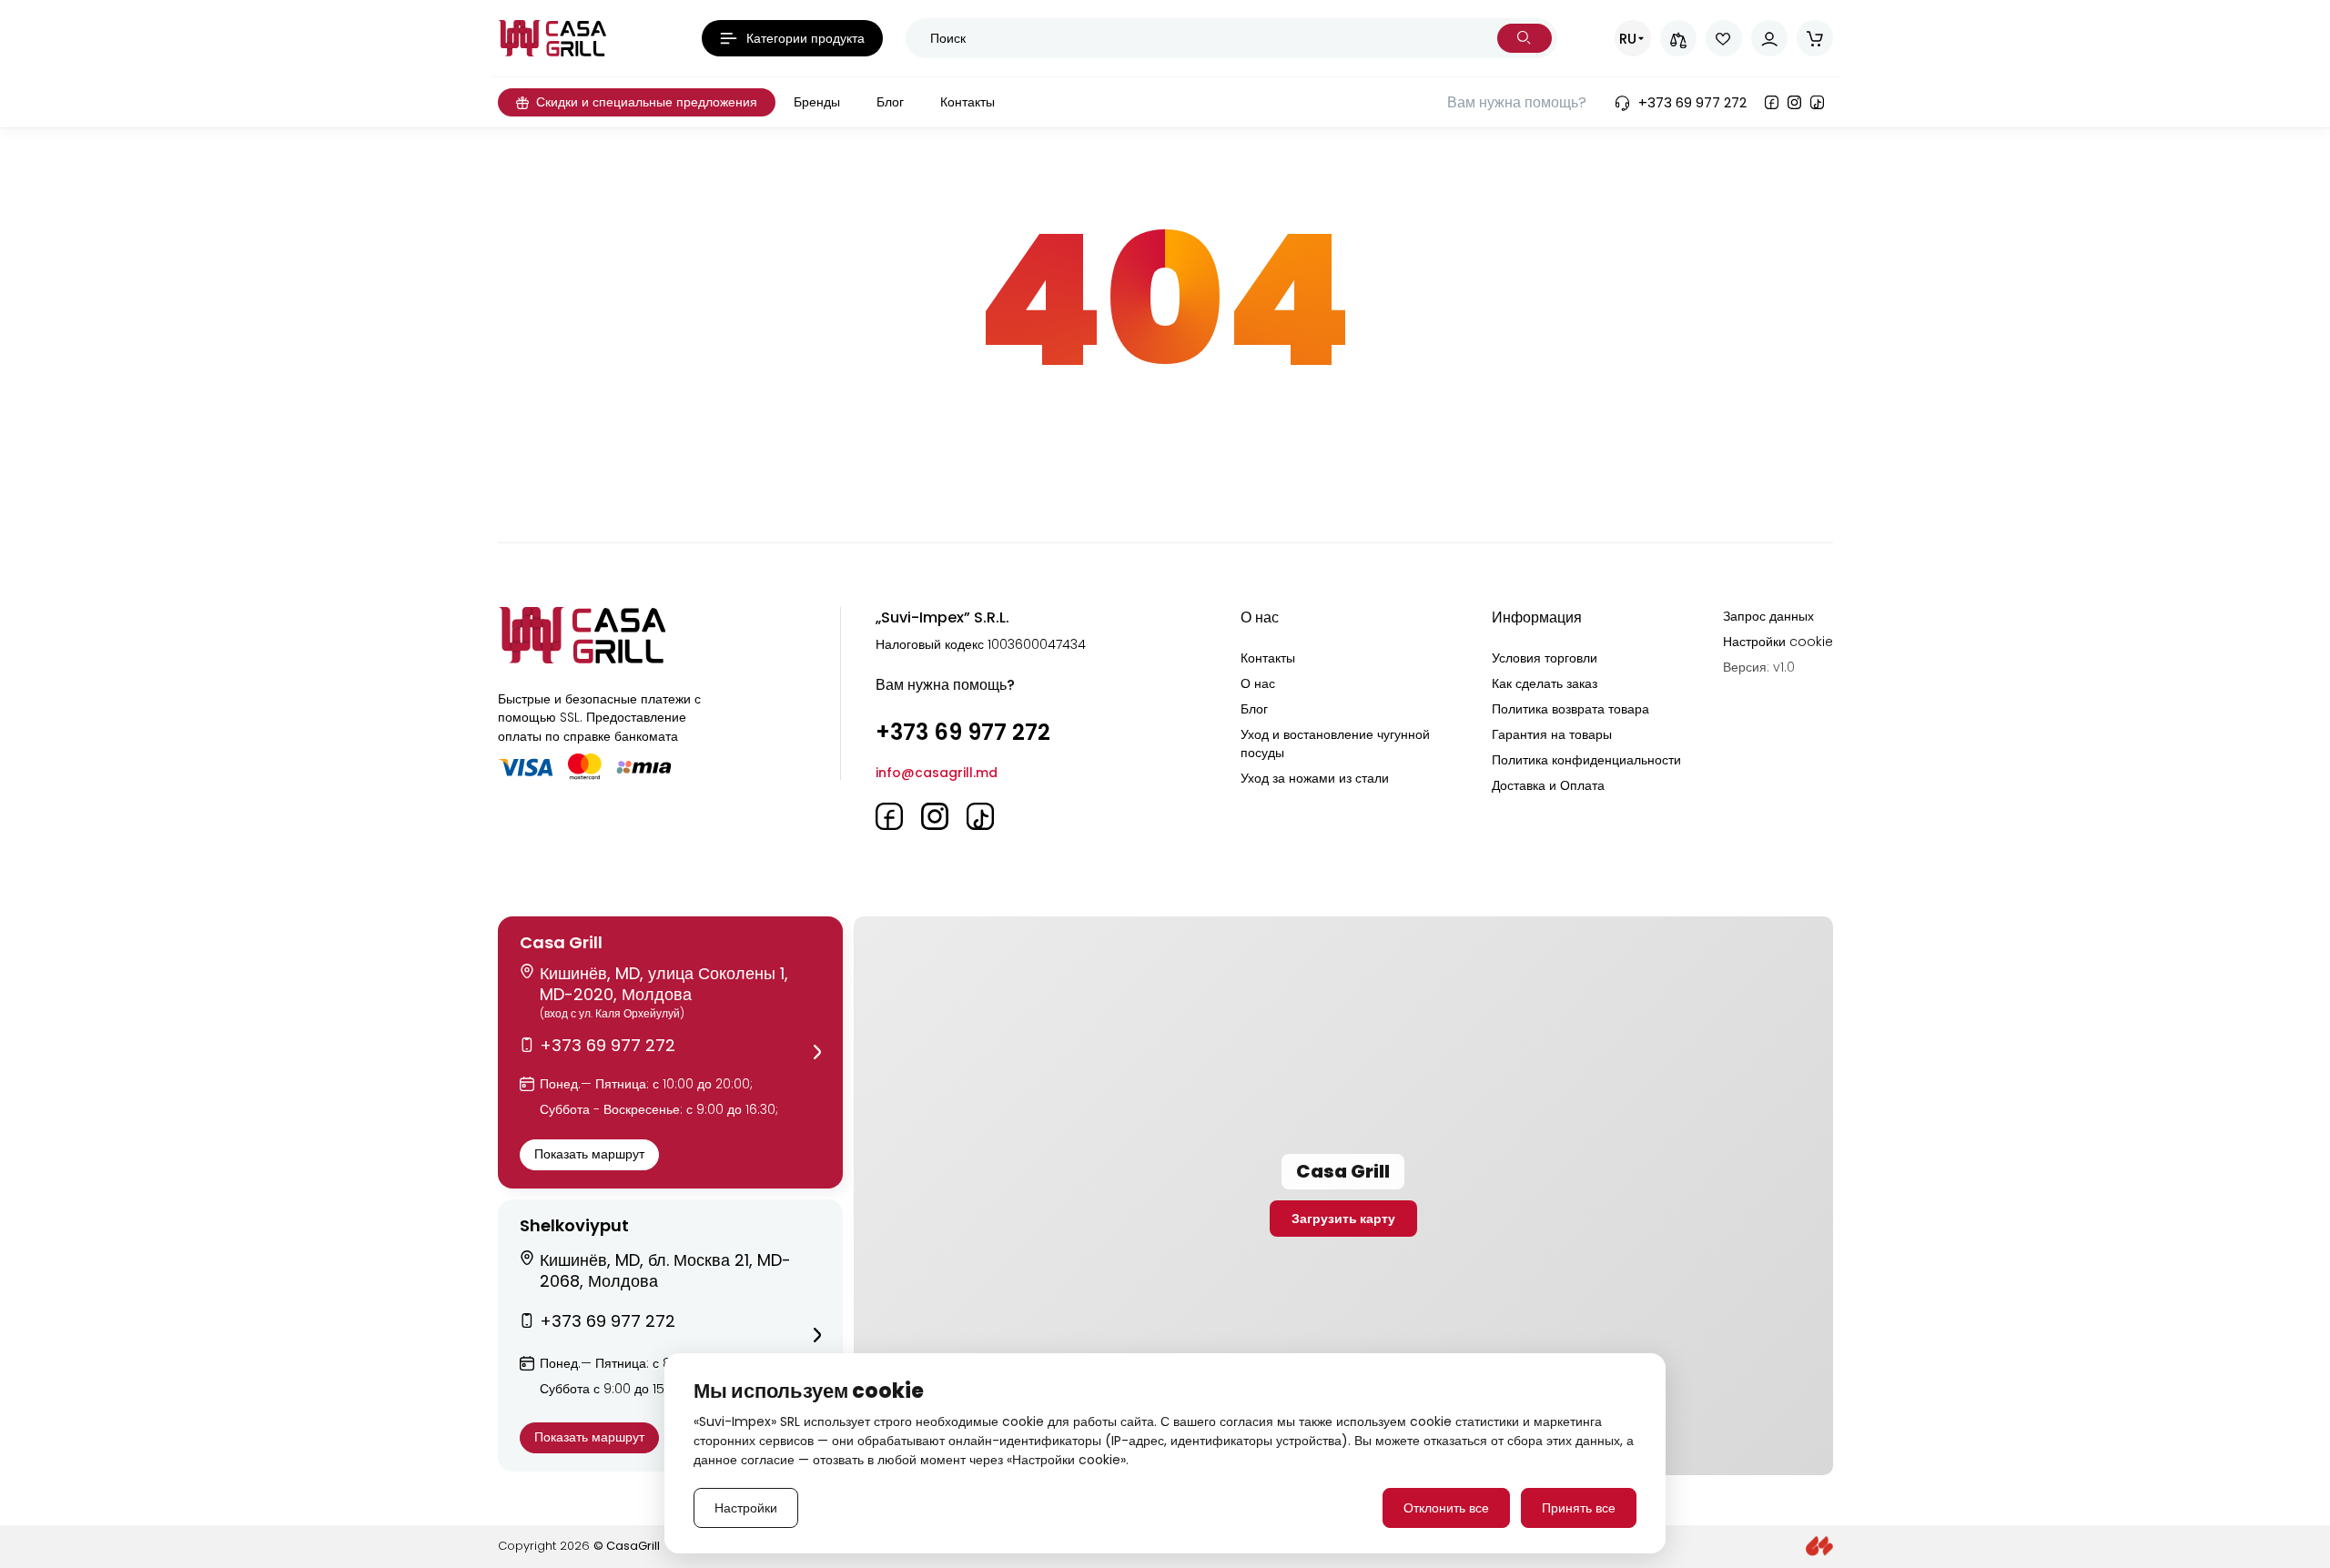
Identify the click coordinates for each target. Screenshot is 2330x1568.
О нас (1258, 683)
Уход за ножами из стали (1315, 778)
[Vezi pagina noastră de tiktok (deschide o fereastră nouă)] (1817, 102)
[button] (670, 1052)
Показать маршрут (589, 1154)
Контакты (1268, 658)
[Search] (1525, 38)
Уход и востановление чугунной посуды (1335, 744)
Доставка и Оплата (1548, 785)
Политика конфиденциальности (1586, 760)
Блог (1254, 709)
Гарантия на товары (1552, 734)
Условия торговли (1545, 658)
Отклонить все (1446, 1508)
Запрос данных (1768, 616)
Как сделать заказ (1545, 683)
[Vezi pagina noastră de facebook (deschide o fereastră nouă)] (1772, 102)
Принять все (1579, 1508)
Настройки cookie (1778, 642)
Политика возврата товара (1570, 709)
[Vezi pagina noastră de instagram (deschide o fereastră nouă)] (1794, 102)
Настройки (746, 1508)
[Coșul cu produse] (1815, 38)
